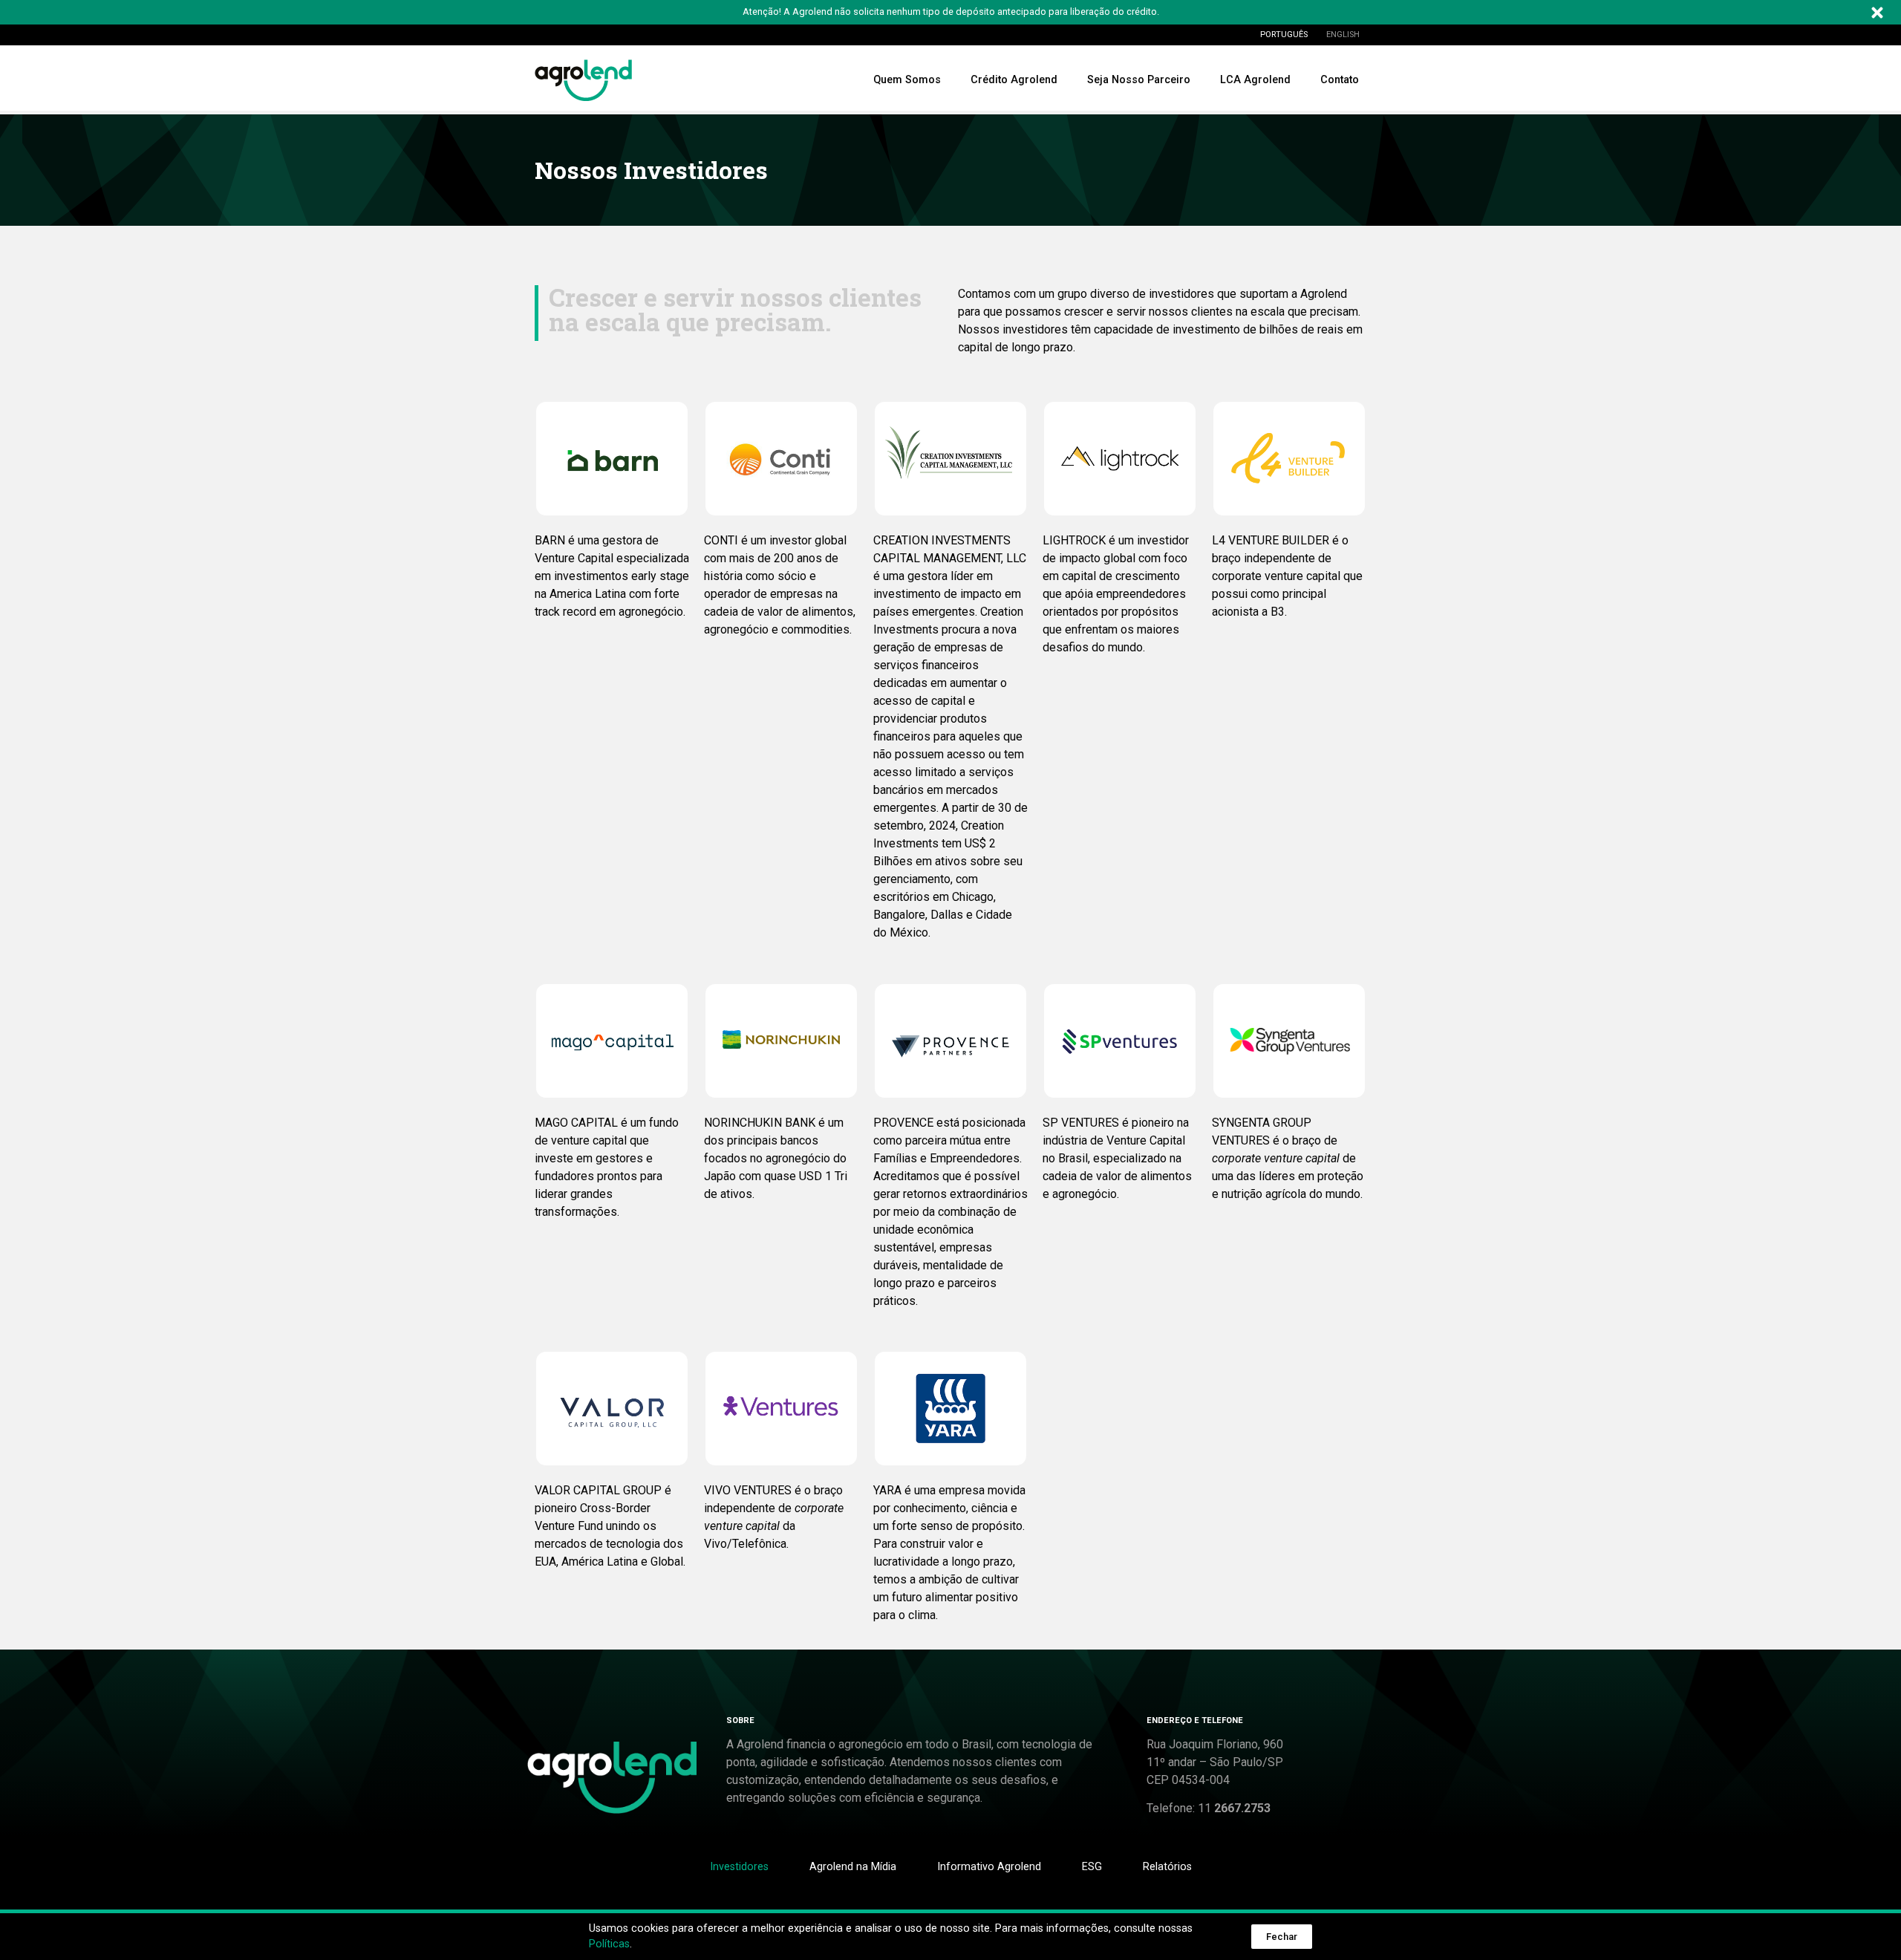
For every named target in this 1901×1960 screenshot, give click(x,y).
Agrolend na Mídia (853, 1867)
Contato (1340, 80)
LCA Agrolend (1255, 80)
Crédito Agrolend (1014, 80)
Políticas (609, 1944)
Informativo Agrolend (989, 1867)
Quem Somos (907, 80)
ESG (1092, 1867)
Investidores (739, 1867)
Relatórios (1167, 1867)
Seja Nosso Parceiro (1139, 80)
